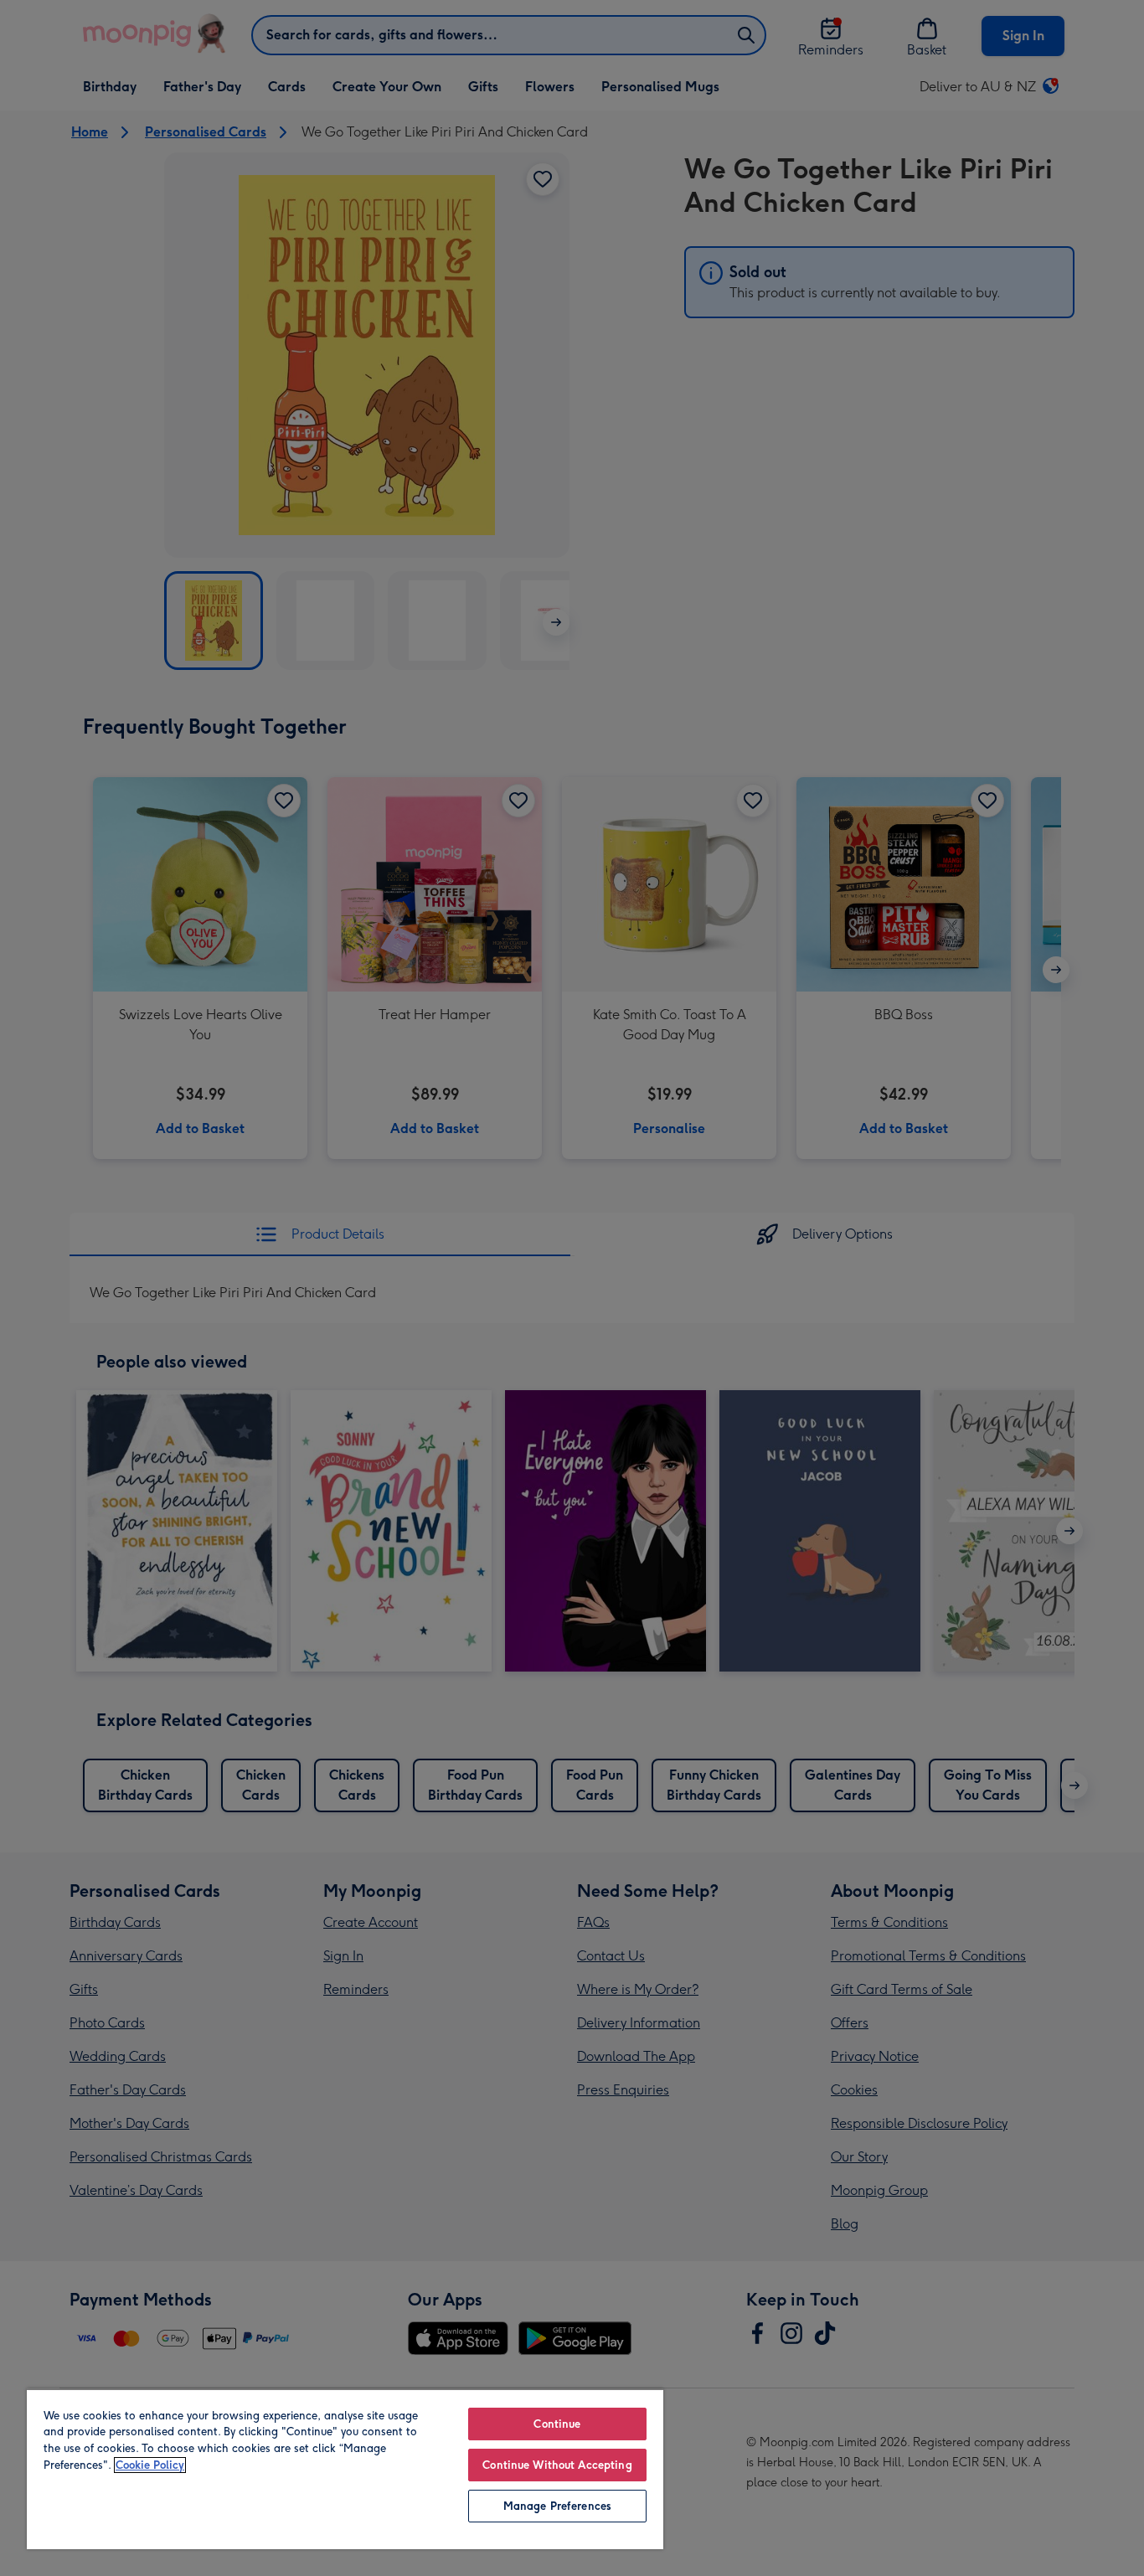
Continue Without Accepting (557, 2465)
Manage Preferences (557, 2506)
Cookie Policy (150, 2465)
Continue (557, 2424)
